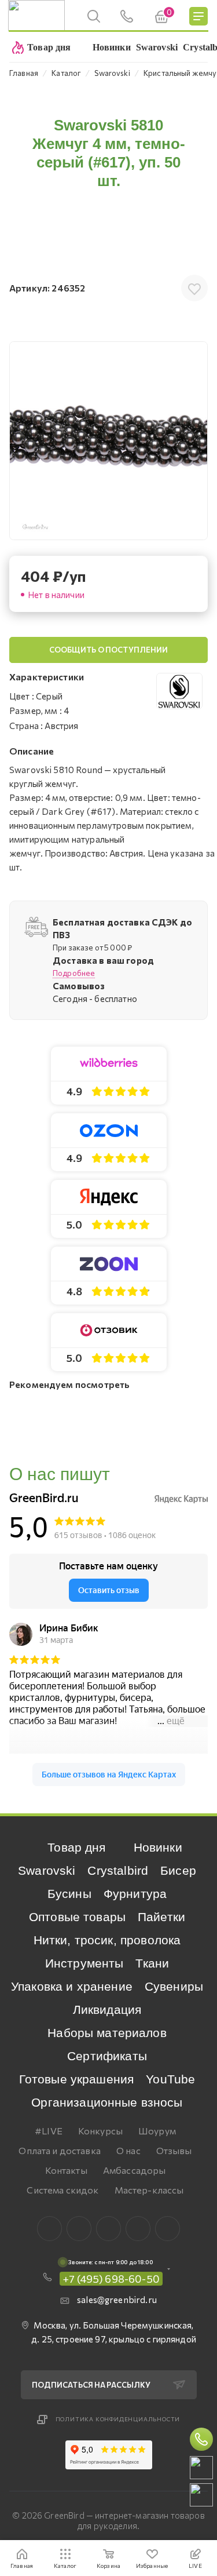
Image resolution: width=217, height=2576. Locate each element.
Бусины (69, 1894)
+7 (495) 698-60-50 (111, 2279)
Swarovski (47, 1870)
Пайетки (161, 1917)
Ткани (152, 1963)
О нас (128, 2150)
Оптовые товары (77, 1917)
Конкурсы (100, 2131)
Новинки (158, 1847)
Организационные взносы (107, 2102)
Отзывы (174, 2150)
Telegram (108, 2229)
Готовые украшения (77, 2079)
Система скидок (62, 2190)
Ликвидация (107, 2010)
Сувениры (174, 1986)
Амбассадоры (135, 2170)
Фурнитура (135, 1894)
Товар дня (76, 1847)
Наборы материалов (107, 2033)
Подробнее (74, 973)
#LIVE (49, 2131)
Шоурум (157, 2131)
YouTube (170, 2079)
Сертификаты (107, 2056)
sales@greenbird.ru (117, 2300)
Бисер (178, 1870)
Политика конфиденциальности (118, 2419)
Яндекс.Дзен (168, 2229)
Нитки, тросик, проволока (107, 1940)
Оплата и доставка (60, 2150)
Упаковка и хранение (72, 1986)
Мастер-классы (149, 2190)
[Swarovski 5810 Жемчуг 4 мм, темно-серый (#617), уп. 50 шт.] (108, 441)
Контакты (66, 2170)
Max (79, 2229)
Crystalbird (118, 1870)
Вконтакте (49, 2229)
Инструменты (84, 1963)
